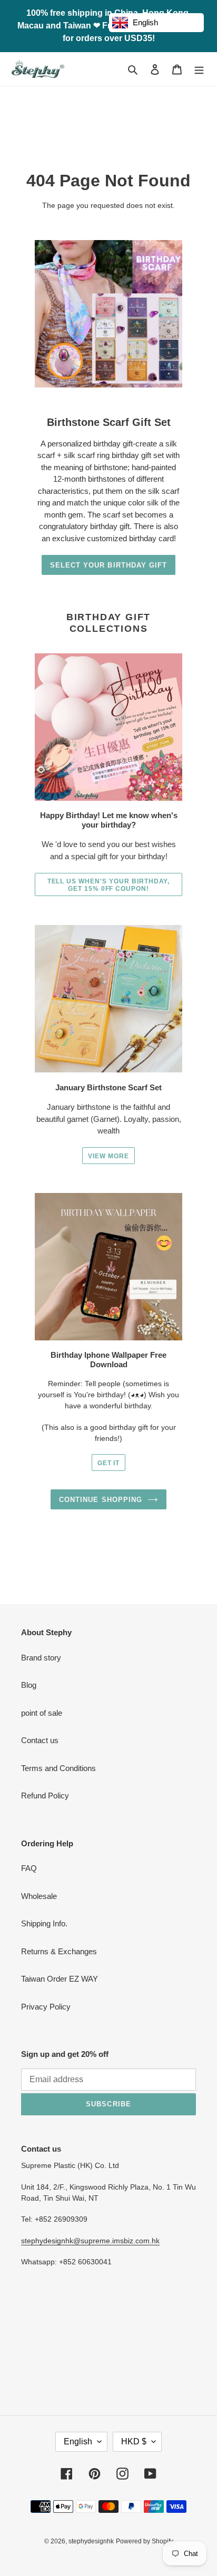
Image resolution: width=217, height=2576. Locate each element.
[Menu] (199, 69)
